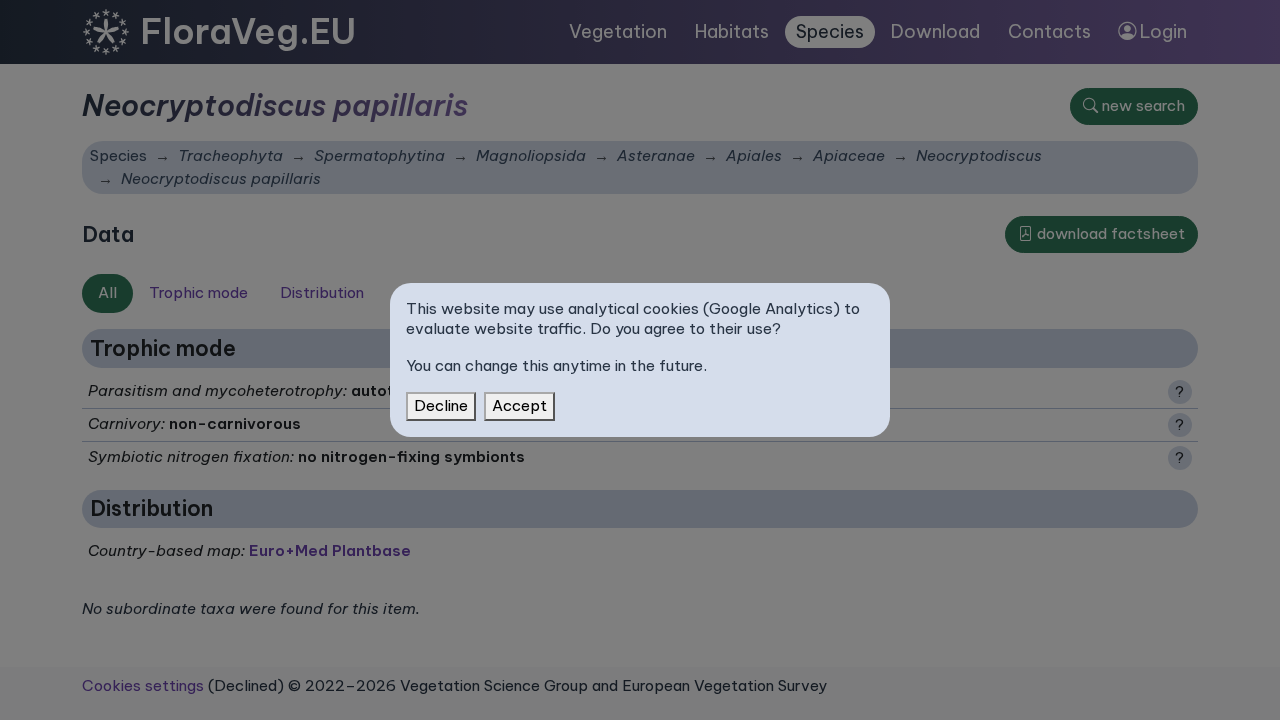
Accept (519, 405)
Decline (441, 405)
